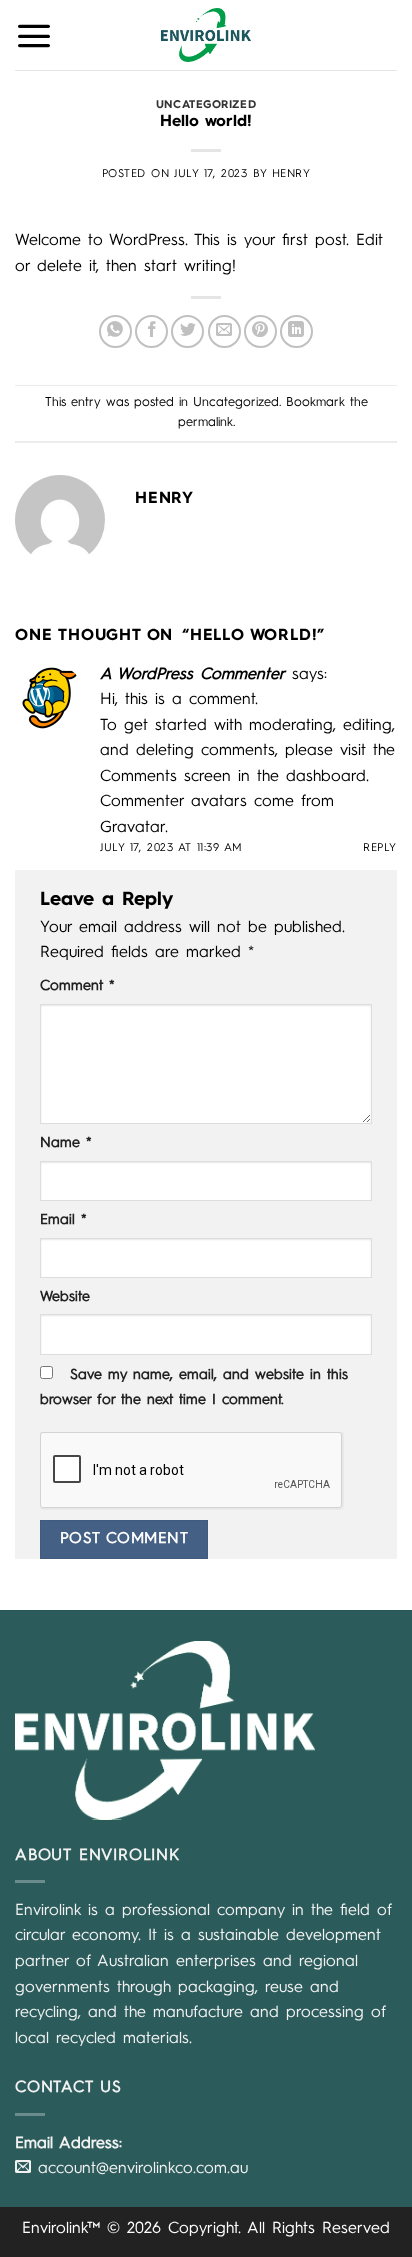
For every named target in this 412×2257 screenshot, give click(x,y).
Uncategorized (206, 105)
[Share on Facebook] (151, 331)
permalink (205, 422)
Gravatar (132, 828)
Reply (380, 848)
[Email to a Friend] (224, 331)
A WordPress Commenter (192, 675)
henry (291, 174)
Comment (77, 986)
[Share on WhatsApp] (115, 331)
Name (66, 1143)
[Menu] (34, 35)
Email (63, 1220)
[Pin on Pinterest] (260, 331)
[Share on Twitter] (187, 331)
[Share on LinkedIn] (296, 331)
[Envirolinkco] (206, 35)
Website (65, 1297)
